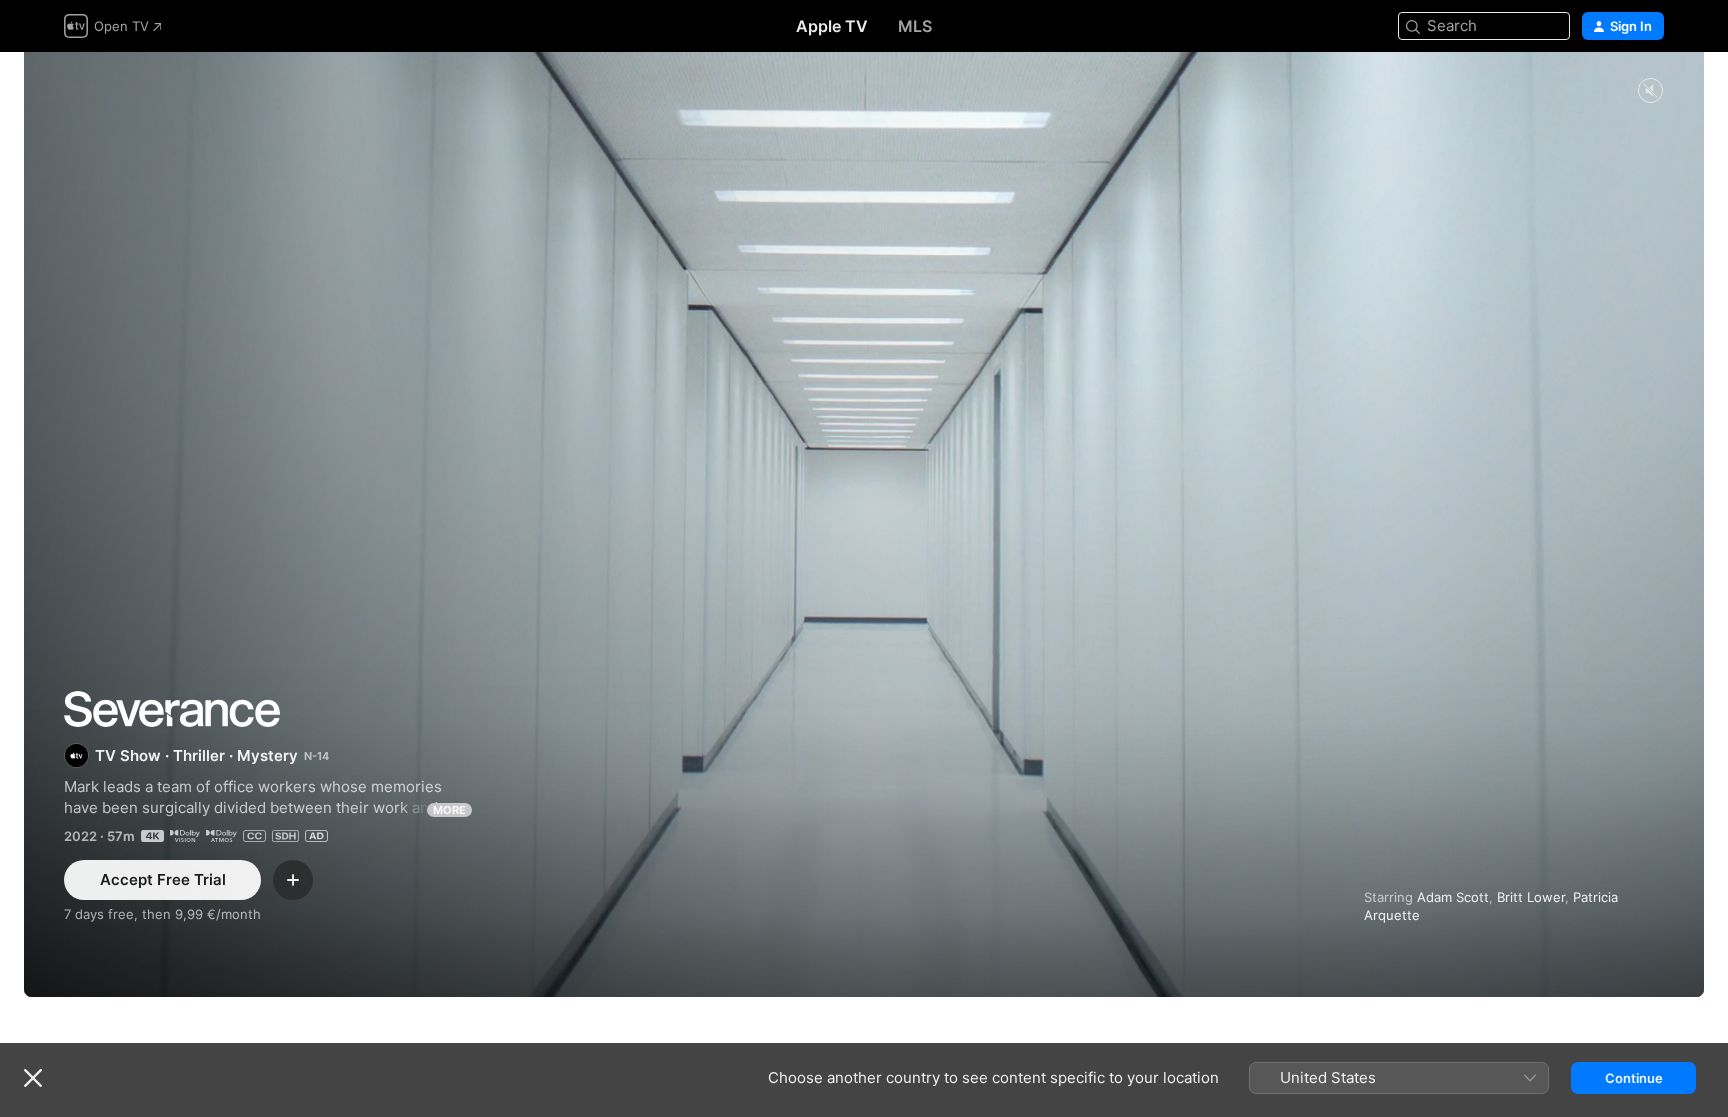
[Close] (33, 1078)
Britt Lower (1531, 897)
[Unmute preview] (1650, 91)
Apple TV (832, 26)
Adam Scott (1453, 897)
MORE (449, 810)
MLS (915, 26)
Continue (1634, 1078)
